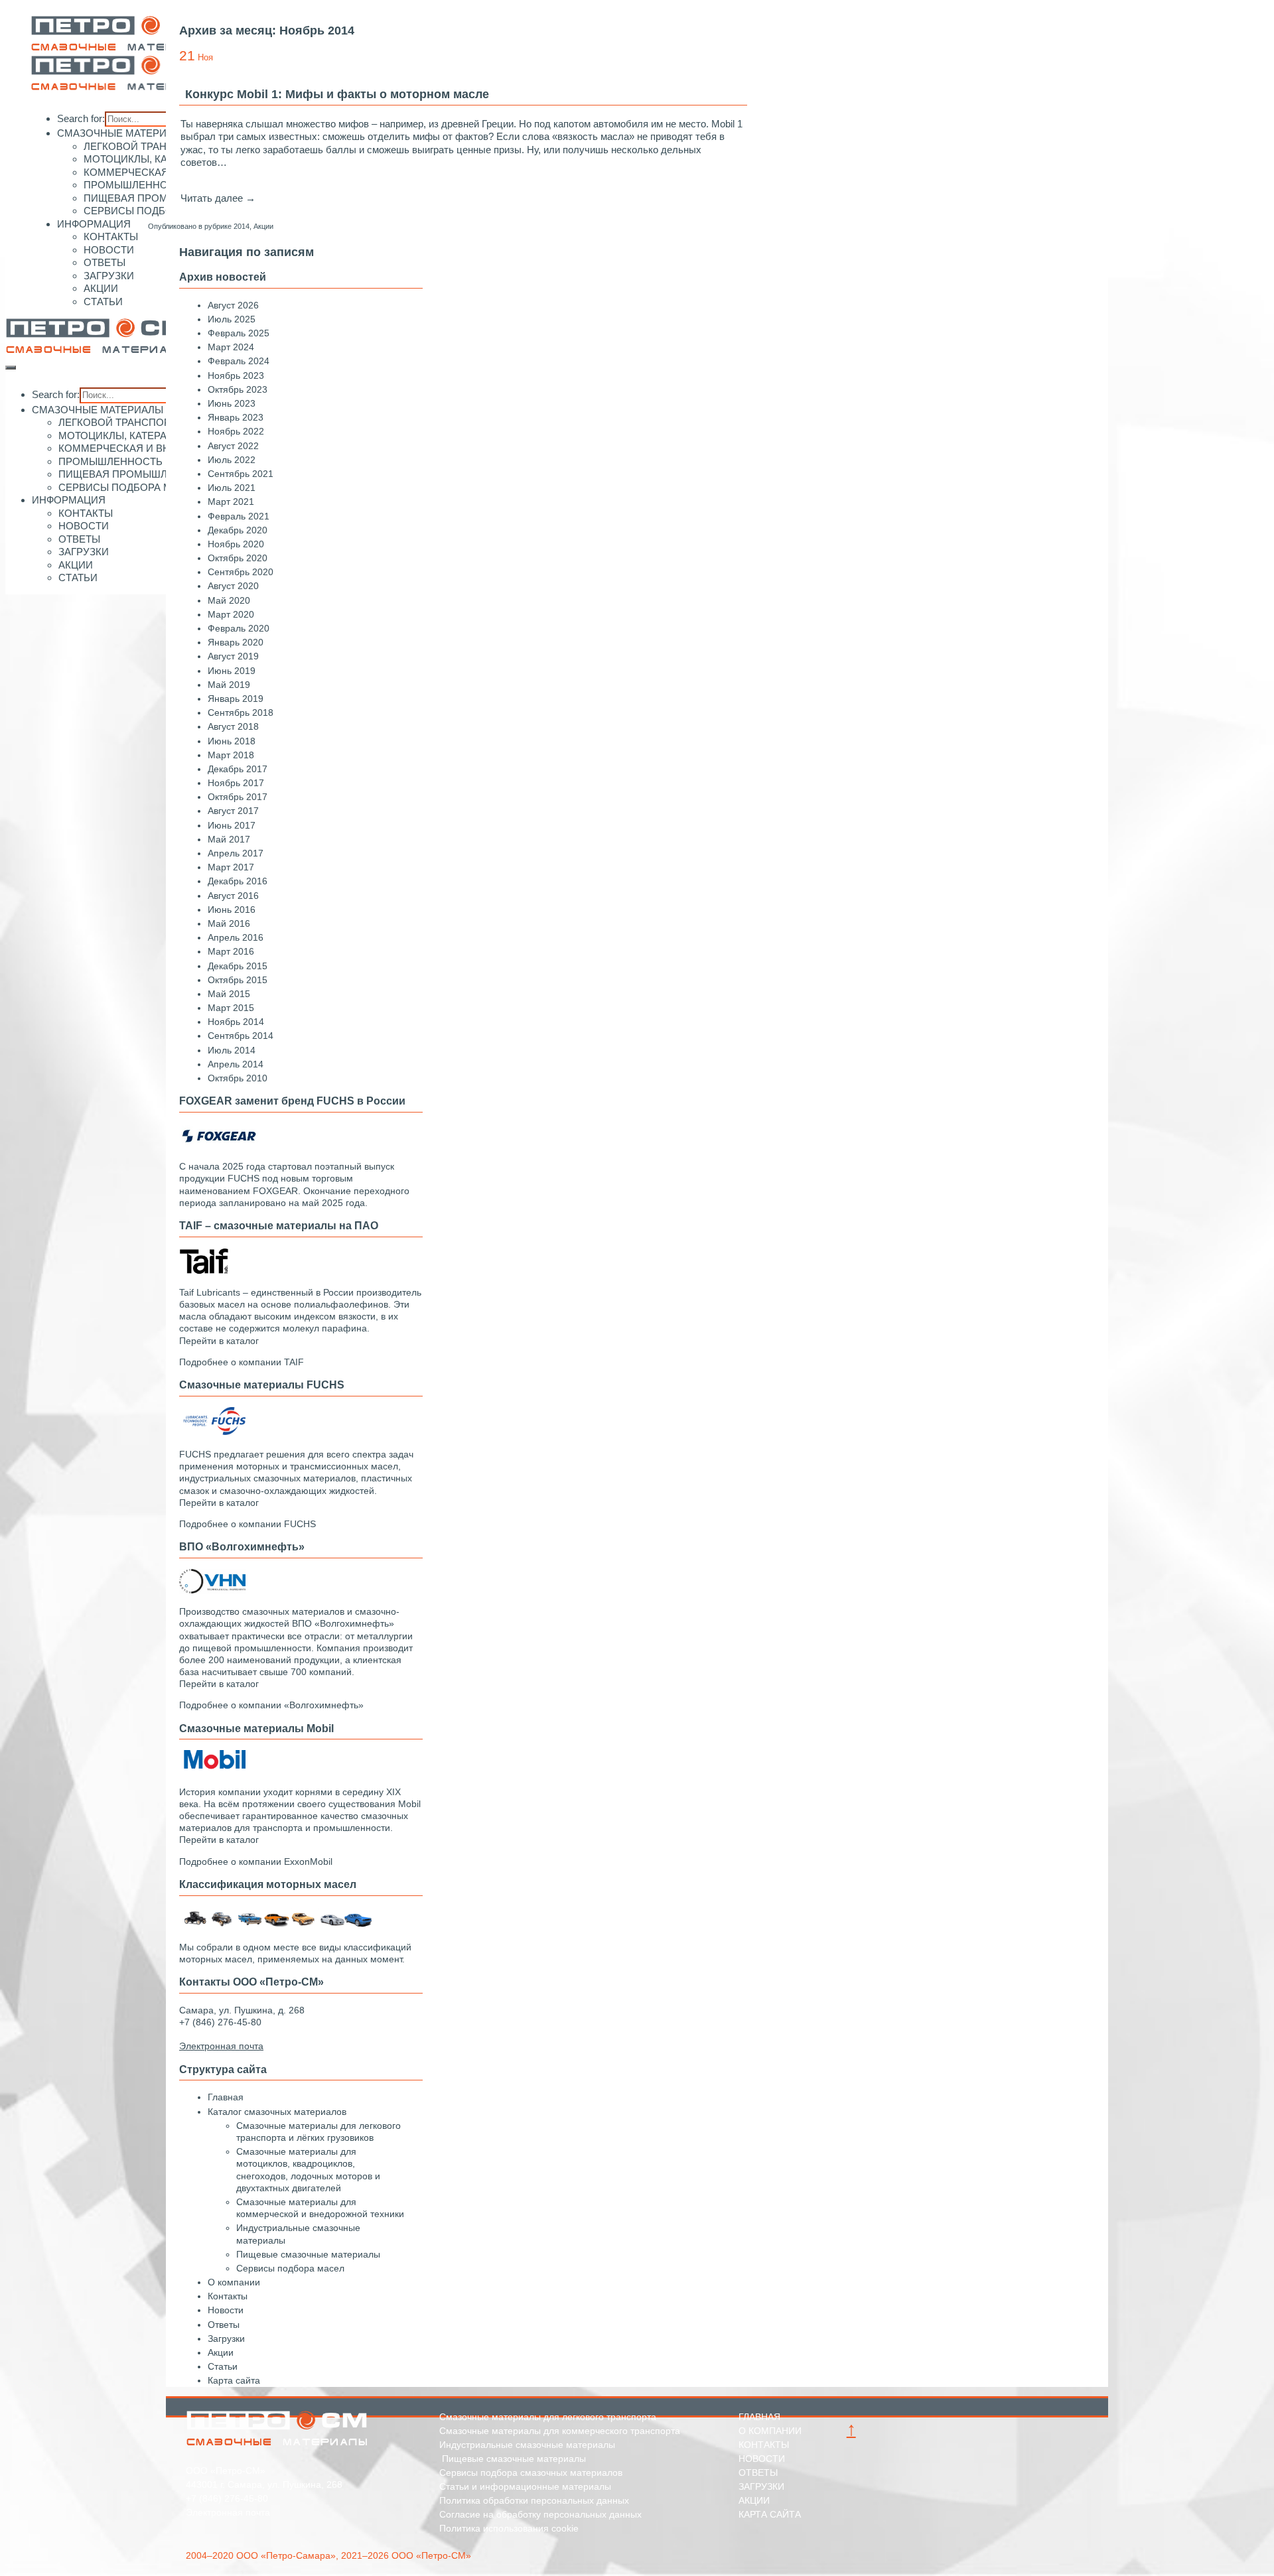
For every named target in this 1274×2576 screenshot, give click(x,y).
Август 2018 (233, 726)
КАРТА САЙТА (770, 2514)
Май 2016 (229, 923)
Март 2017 (231, 867)
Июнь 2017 (232, 825)
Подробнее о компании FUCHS (248, 1524)
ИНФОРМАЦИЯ (94, 224)
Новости (226, 2310)
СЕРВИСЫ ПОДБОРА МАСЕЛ (154, 211)
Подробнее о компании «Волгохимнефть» (271, 1705)
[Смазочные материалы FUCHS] (212, 1433)
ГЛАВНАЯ (759, 2417)
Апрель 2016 (236, 937)
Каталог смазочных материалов (277, 2112)
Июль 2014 (232, 1050)
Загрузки (226, 2339)
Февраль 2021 (239, 516)
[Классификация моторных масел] (279, 1926)
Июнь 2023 (232, 403)
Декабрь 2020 (238, 530)
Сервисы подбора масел (290, 2268)
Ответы (224, 2325)
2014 (242, 226)
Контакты (228, 2296)
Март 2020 (231, 614)
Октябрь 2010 (238, 1078)
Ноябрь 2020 (236, 544)
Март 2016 (231, 951)
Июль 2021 (232, 488)
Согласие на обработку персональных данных (540, 2514)
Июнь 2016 (232, 910)
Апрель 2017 (236, 853)
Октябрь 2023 (238, 389)
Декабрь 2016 (238, 881)
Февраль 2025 (239, 333)
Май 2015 (229, 994)
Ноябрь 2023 (236, 375)
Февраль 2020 (239, 628)
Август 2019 (233, 656)
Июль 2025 (232, 319)
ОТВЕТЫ (105, 262)
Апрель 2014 (236, 1064)
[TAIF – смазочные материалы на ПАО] (204, 1271)
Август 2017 (233, 811)
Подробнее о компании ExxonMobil (256, 1862)
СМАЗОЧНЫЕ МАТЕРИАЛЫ (123, 133)
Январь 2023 (236, 417)
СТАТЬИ (103, 302)
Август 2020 (233, 586)
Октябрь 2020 (238, 558)
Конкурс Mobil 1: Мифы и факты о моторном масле (337, 94)
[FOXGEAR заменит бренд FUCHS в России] (219, 1145)
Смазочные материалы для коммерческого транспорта (560, 2431)
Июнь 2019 (232, 671)
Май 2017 (229, 839)
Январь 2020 (236, 642)
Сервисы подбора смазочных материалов (531, 2473)
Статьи (223, 2366)
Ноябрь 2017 (236, 783)
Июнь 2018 (232, 741)
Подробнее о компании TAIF (242, 1362)
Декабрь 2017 (238, 769)
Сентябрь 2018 (241, 712)
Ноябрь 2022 (236, 431)
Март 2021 (231, 502)
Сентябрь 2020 (241, 572)
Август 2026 (233, 305)
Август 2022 (233, 446)
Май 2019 (229, 685)
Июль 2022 (232, 460)
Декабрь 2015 (238, 966)
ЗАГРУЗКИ (109, 276)
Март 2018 (231, 755)
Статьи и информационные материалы (525, 2486)
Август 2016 (233, 896)
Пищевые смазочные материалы (308, 2254)
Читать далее (218, 198)
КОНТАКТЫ (111, 237)
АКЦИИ (101, 288)
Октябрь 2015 (238, 980)
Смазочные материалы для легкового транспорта (548, 2417)
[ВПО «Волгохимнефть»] (212, 1590)
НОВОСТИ (109, 250)
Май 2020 (229, 600)
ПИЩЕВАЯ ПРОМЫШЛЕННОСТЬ (163, 198)
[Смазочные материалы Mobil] (212, 1770)
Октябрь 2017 (238, 797)
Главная (226, 2097)
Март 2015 (231, 1008)
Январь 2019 (236, 699)
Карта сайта (234, 2380)
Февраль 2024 (239, 361)
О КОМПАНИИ (770, 2431)
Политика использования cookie (509, 2528)
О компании (234, 2282)
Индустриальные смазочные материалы (527, 2445)
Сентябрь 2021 (241, 474)
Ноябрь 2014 (236, 1022)
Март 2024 (231, 347)
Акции (263, 226)
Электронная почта (228, 2512)
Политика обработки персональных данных (534, 2500)
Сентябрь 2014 (241, 1036)
